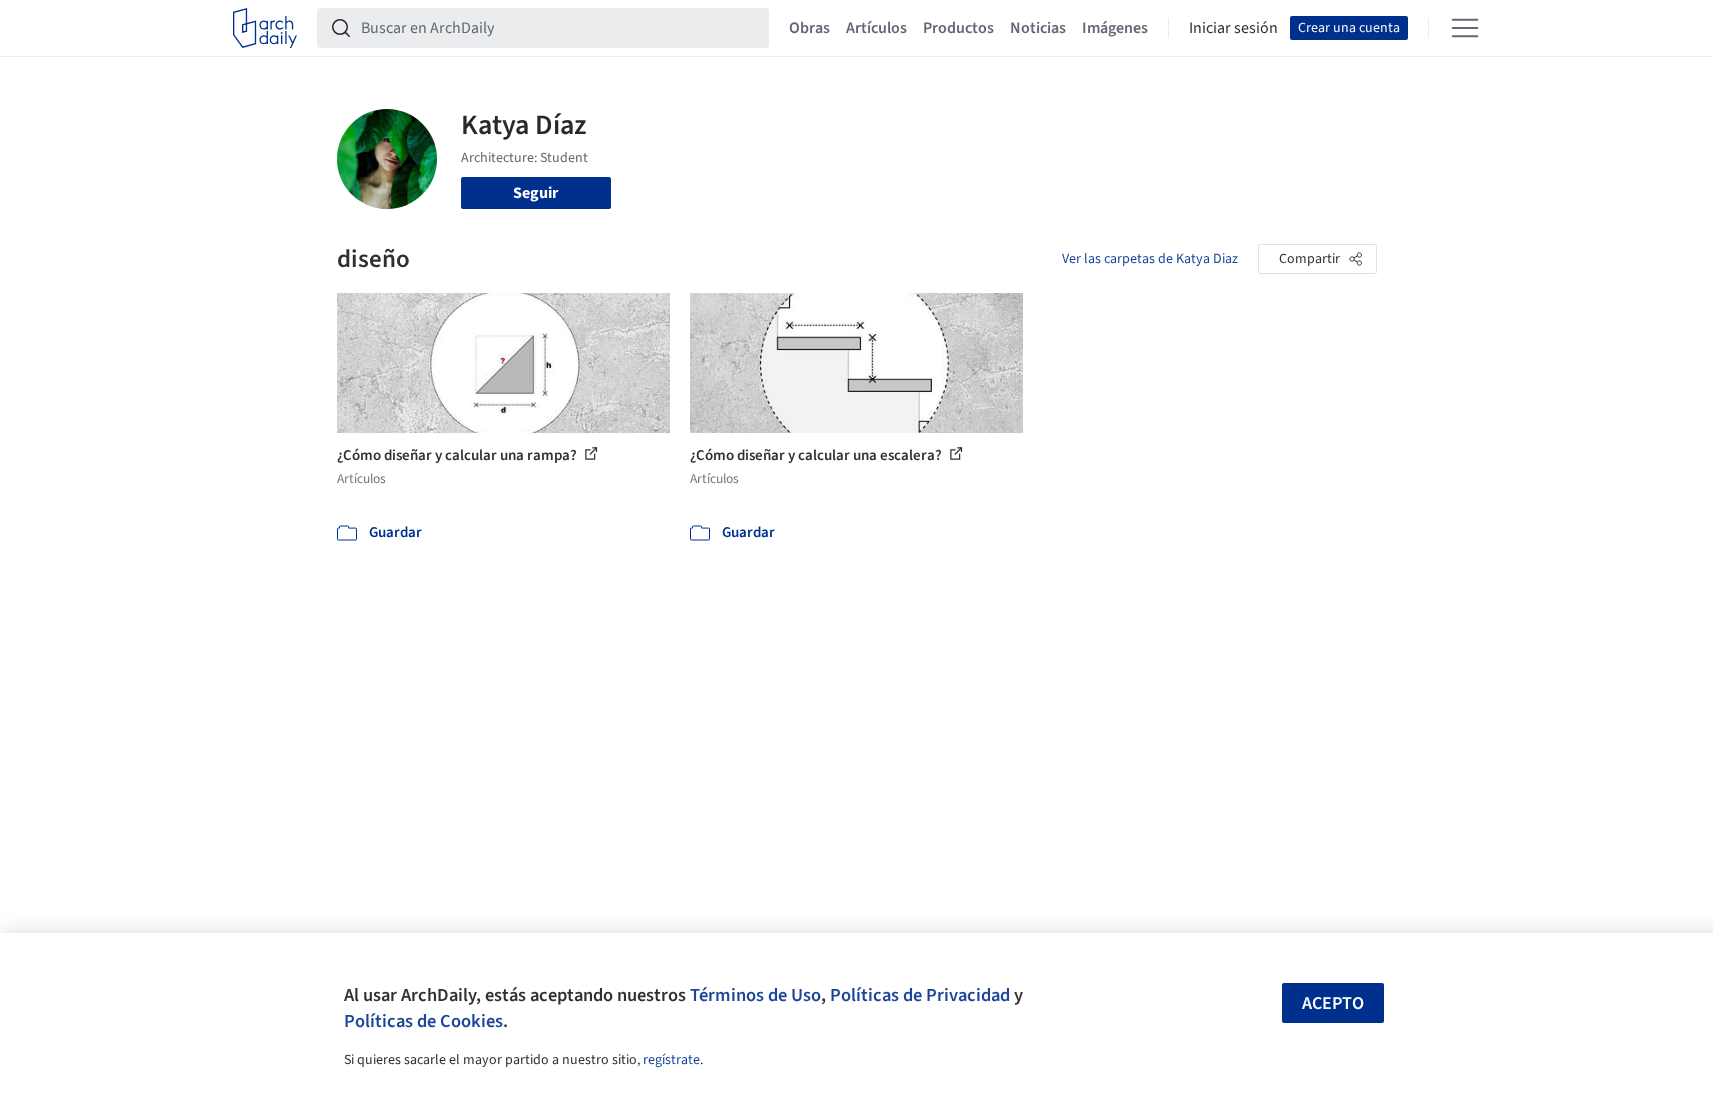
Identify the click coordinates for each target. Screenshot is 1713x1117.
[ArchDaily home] (265, 28)
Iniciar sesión (1233, 28)
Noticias (1038, 28)
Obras (809, 28)
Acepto (1333, 1003)
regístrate (671, 1060)
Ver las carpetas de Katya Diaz (1150, 259)
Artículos (876, 28)
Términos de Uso (755, 995)
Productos (958, 28)
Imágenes (1115, 28)
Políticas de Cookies (423, 1021)
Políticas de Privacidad (920, 995)
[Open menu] (1465, 28)
